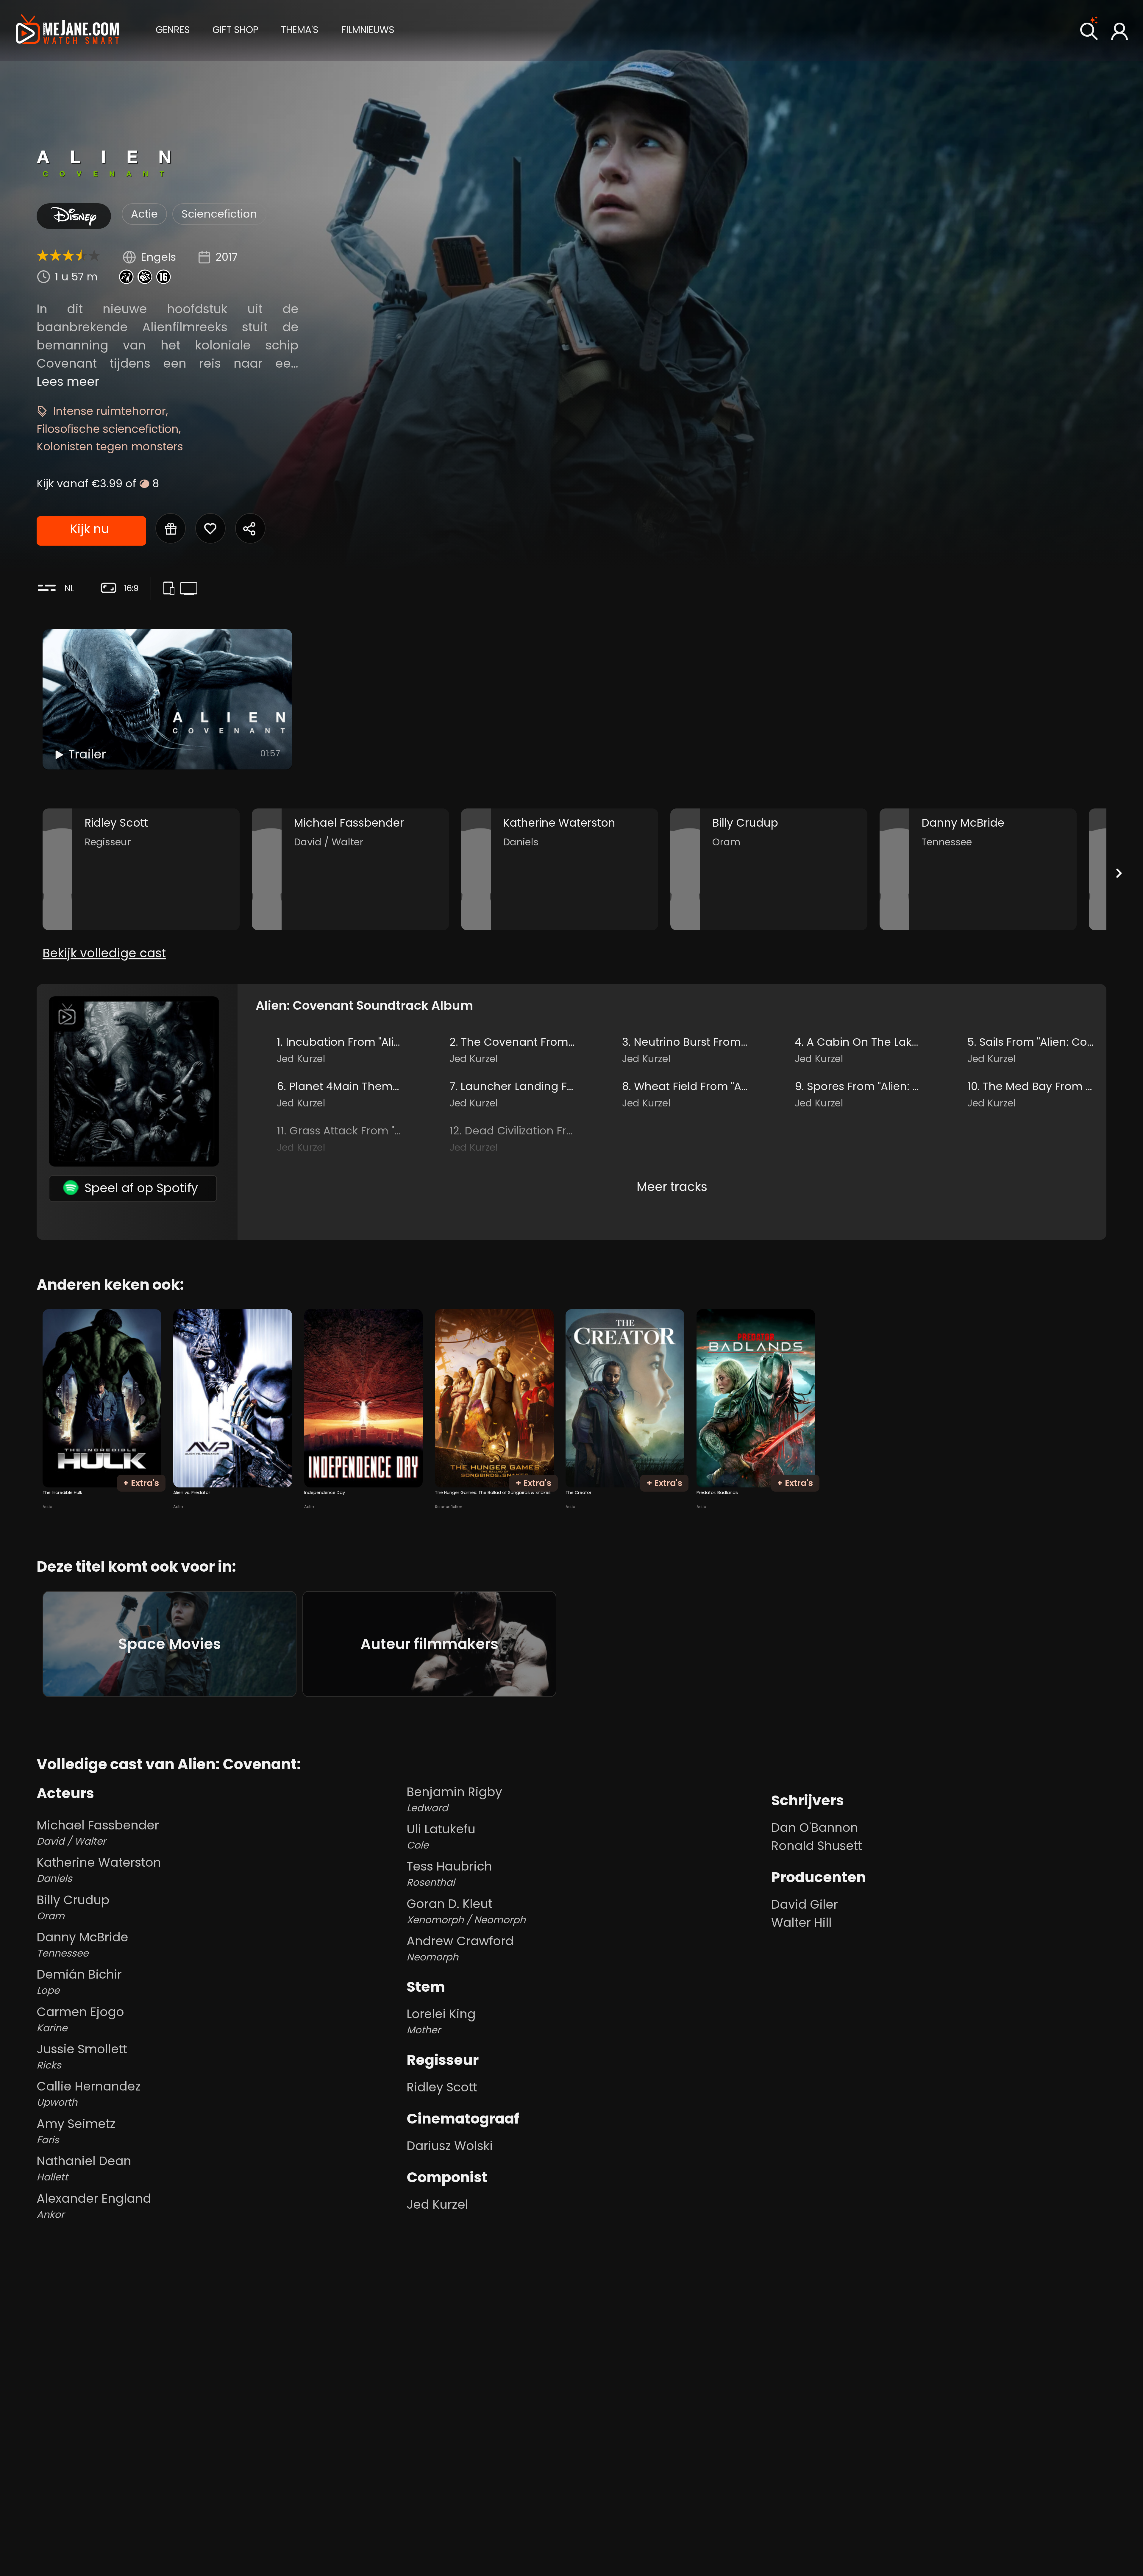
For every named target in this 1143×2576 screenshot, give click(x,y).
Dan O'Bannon (815, 1828)
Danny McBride (82, 1944)
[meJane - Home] (68, 30)
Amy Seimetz (76, 2131)
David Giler (805, 1904)
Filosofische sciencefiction (108, 429)
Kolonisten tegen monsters (110, 446)
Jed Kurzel (437, 2204)
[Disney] (74, 216)
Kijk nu (90, 529)
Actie (144, 214)
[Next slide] (1119, 873)
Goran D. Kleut (466, 1911)
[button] (173, 29)
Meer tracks (672, 1187)
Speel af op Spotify (141, 1188)
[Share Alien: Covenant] (250, 528)
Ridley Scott (442, 2087)
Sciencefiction (219, 214)
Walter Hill (801, 1922)
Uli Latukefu (441, 1836)
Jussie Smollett (82, 2056)
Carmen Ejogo (80, 2019)
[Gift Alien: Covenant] (171, 528)
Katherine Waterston (99, 1869)
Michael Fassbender (98, 1832)
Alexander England (94, 2206)
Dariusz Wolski (450, 2146)
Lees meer (68, 381)
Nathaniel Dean (84, 2168)
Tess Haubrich (449, 1873)
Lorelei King (441, 2021)
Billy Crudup (73, 1907)
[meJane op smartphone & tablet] (171, 589)
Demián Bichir (79, 1981)
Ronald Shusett (817, 1846)
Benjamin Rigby (454, 1799)
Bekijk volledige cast (104, 953)
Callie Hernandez (89, 2093)
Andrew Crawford (460, 1948)
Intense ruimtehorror (109, 411)
